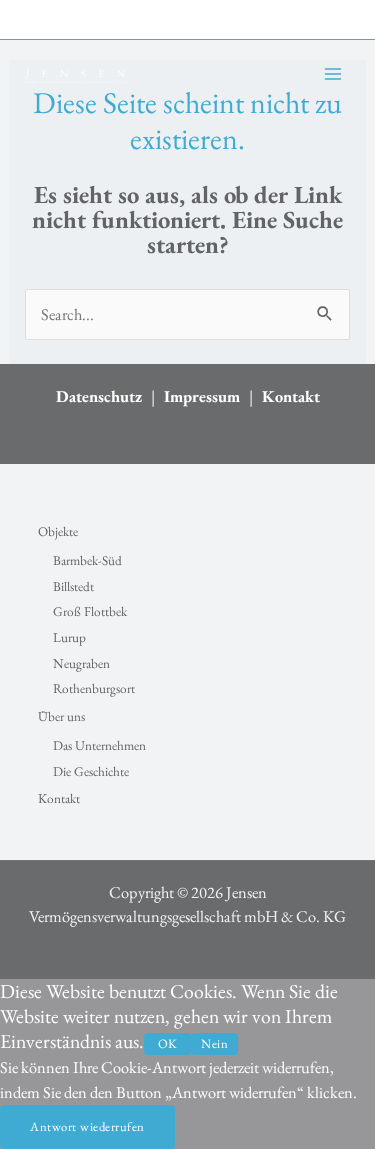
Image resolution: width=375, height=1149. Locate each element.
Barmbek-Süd (87, 560)
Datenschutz (99, 396)
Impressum (202, 396)
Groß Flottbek (90, 611)
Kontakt (291, 396)
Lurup (69, 637)
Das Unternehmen (99, 745)
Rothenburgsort (94, 688)
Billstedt (73, 586)
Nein (214, 1043)
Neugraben (81, 663)
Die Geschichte (91, 771)
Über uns (61, 716)
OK (167, 1043)
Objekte (58, 531)
